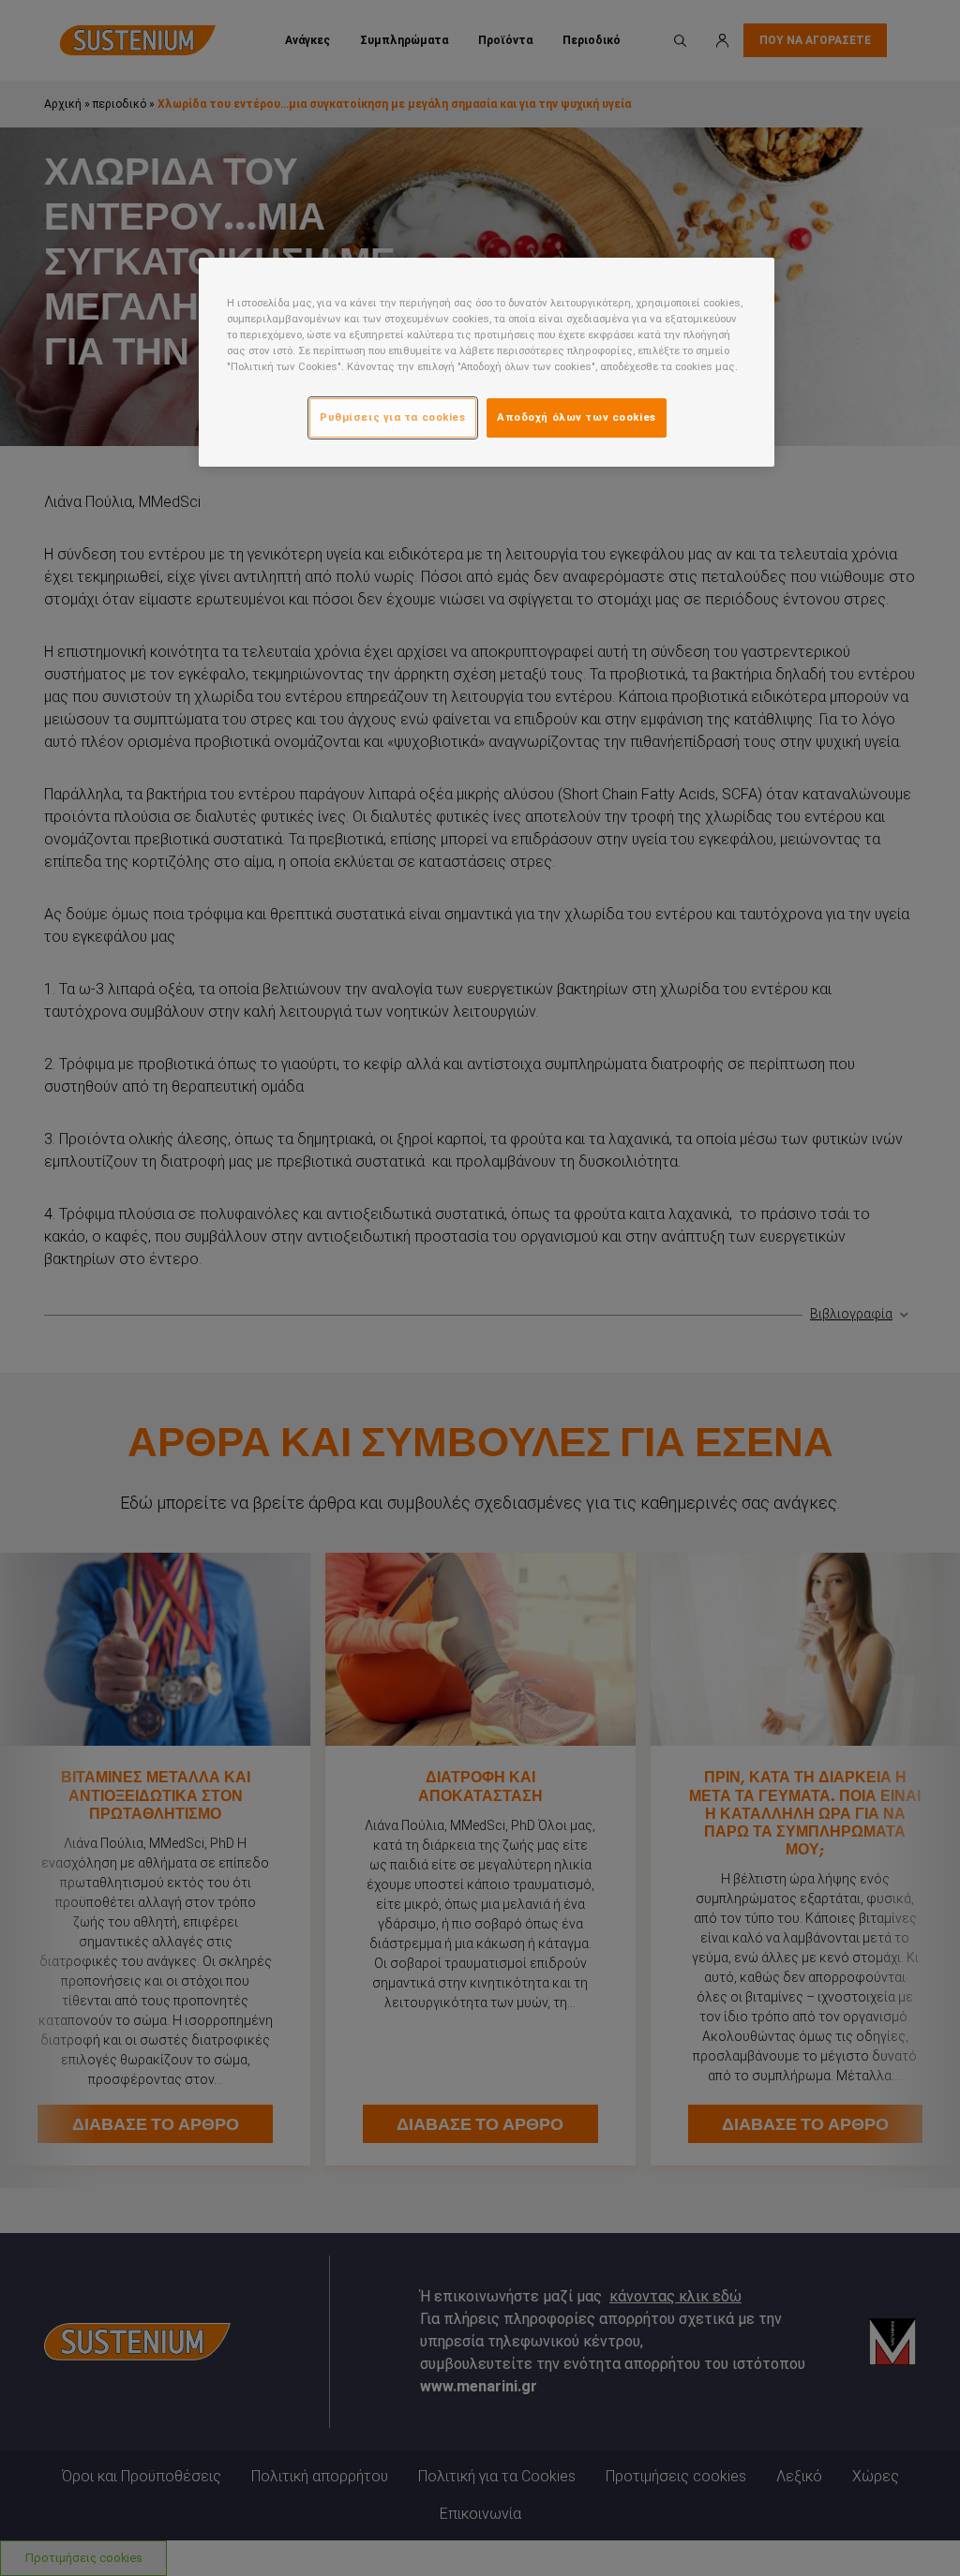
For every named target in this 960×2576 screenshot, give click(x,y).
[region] (487, 362)
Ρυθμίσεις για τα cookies (393, 417)
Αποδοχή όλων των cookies (577, 417)
